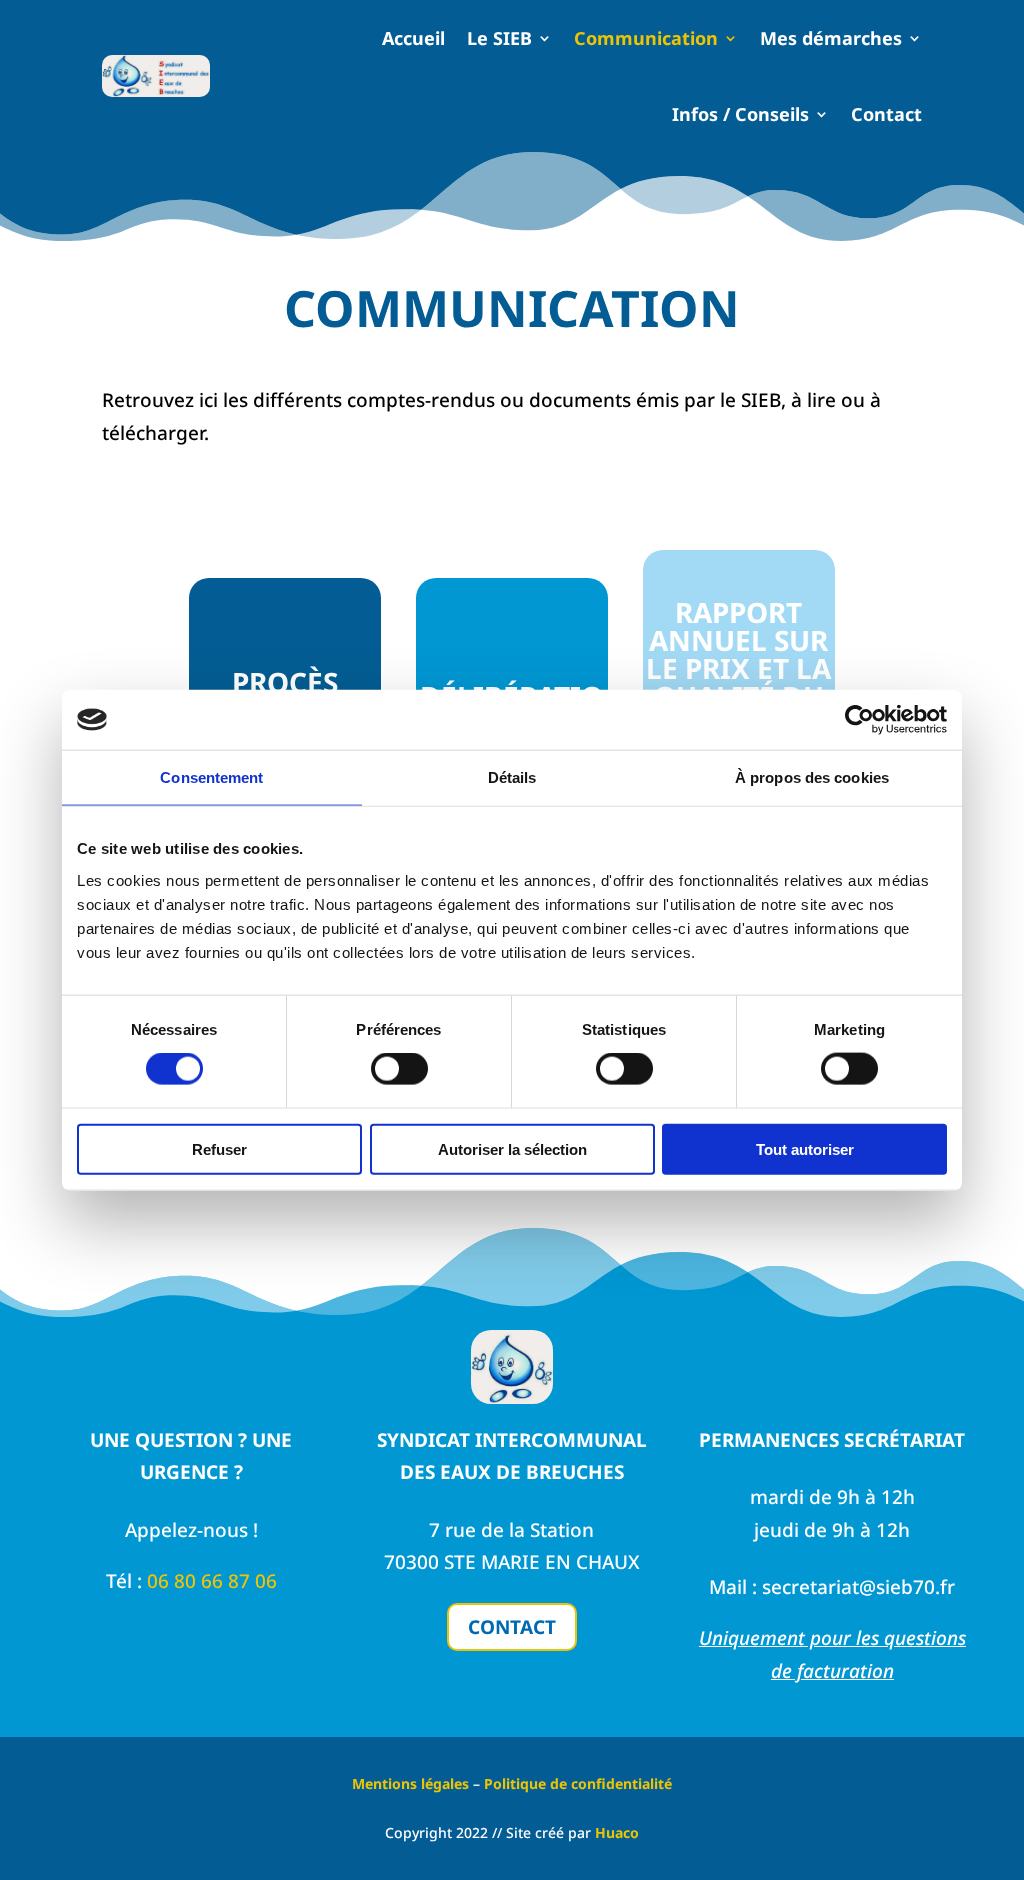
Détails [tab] (512, 777)
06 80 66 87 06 (212, 1581)
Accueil (413, 38)
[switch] (399, 1069)
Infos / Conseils (740, 114)
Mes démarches (831, 38)
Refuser (219, 1148)
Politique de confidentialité (578, 1783)
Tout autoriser (805, 1148)
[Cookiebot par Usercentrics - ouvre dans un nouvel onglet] (859, 720)
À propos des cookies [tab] (812, 777)
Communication (646, 38)
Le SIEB (499, 38)
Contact (886, 114)
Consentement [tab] (211, 777)
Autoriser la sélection (512, 1148)
